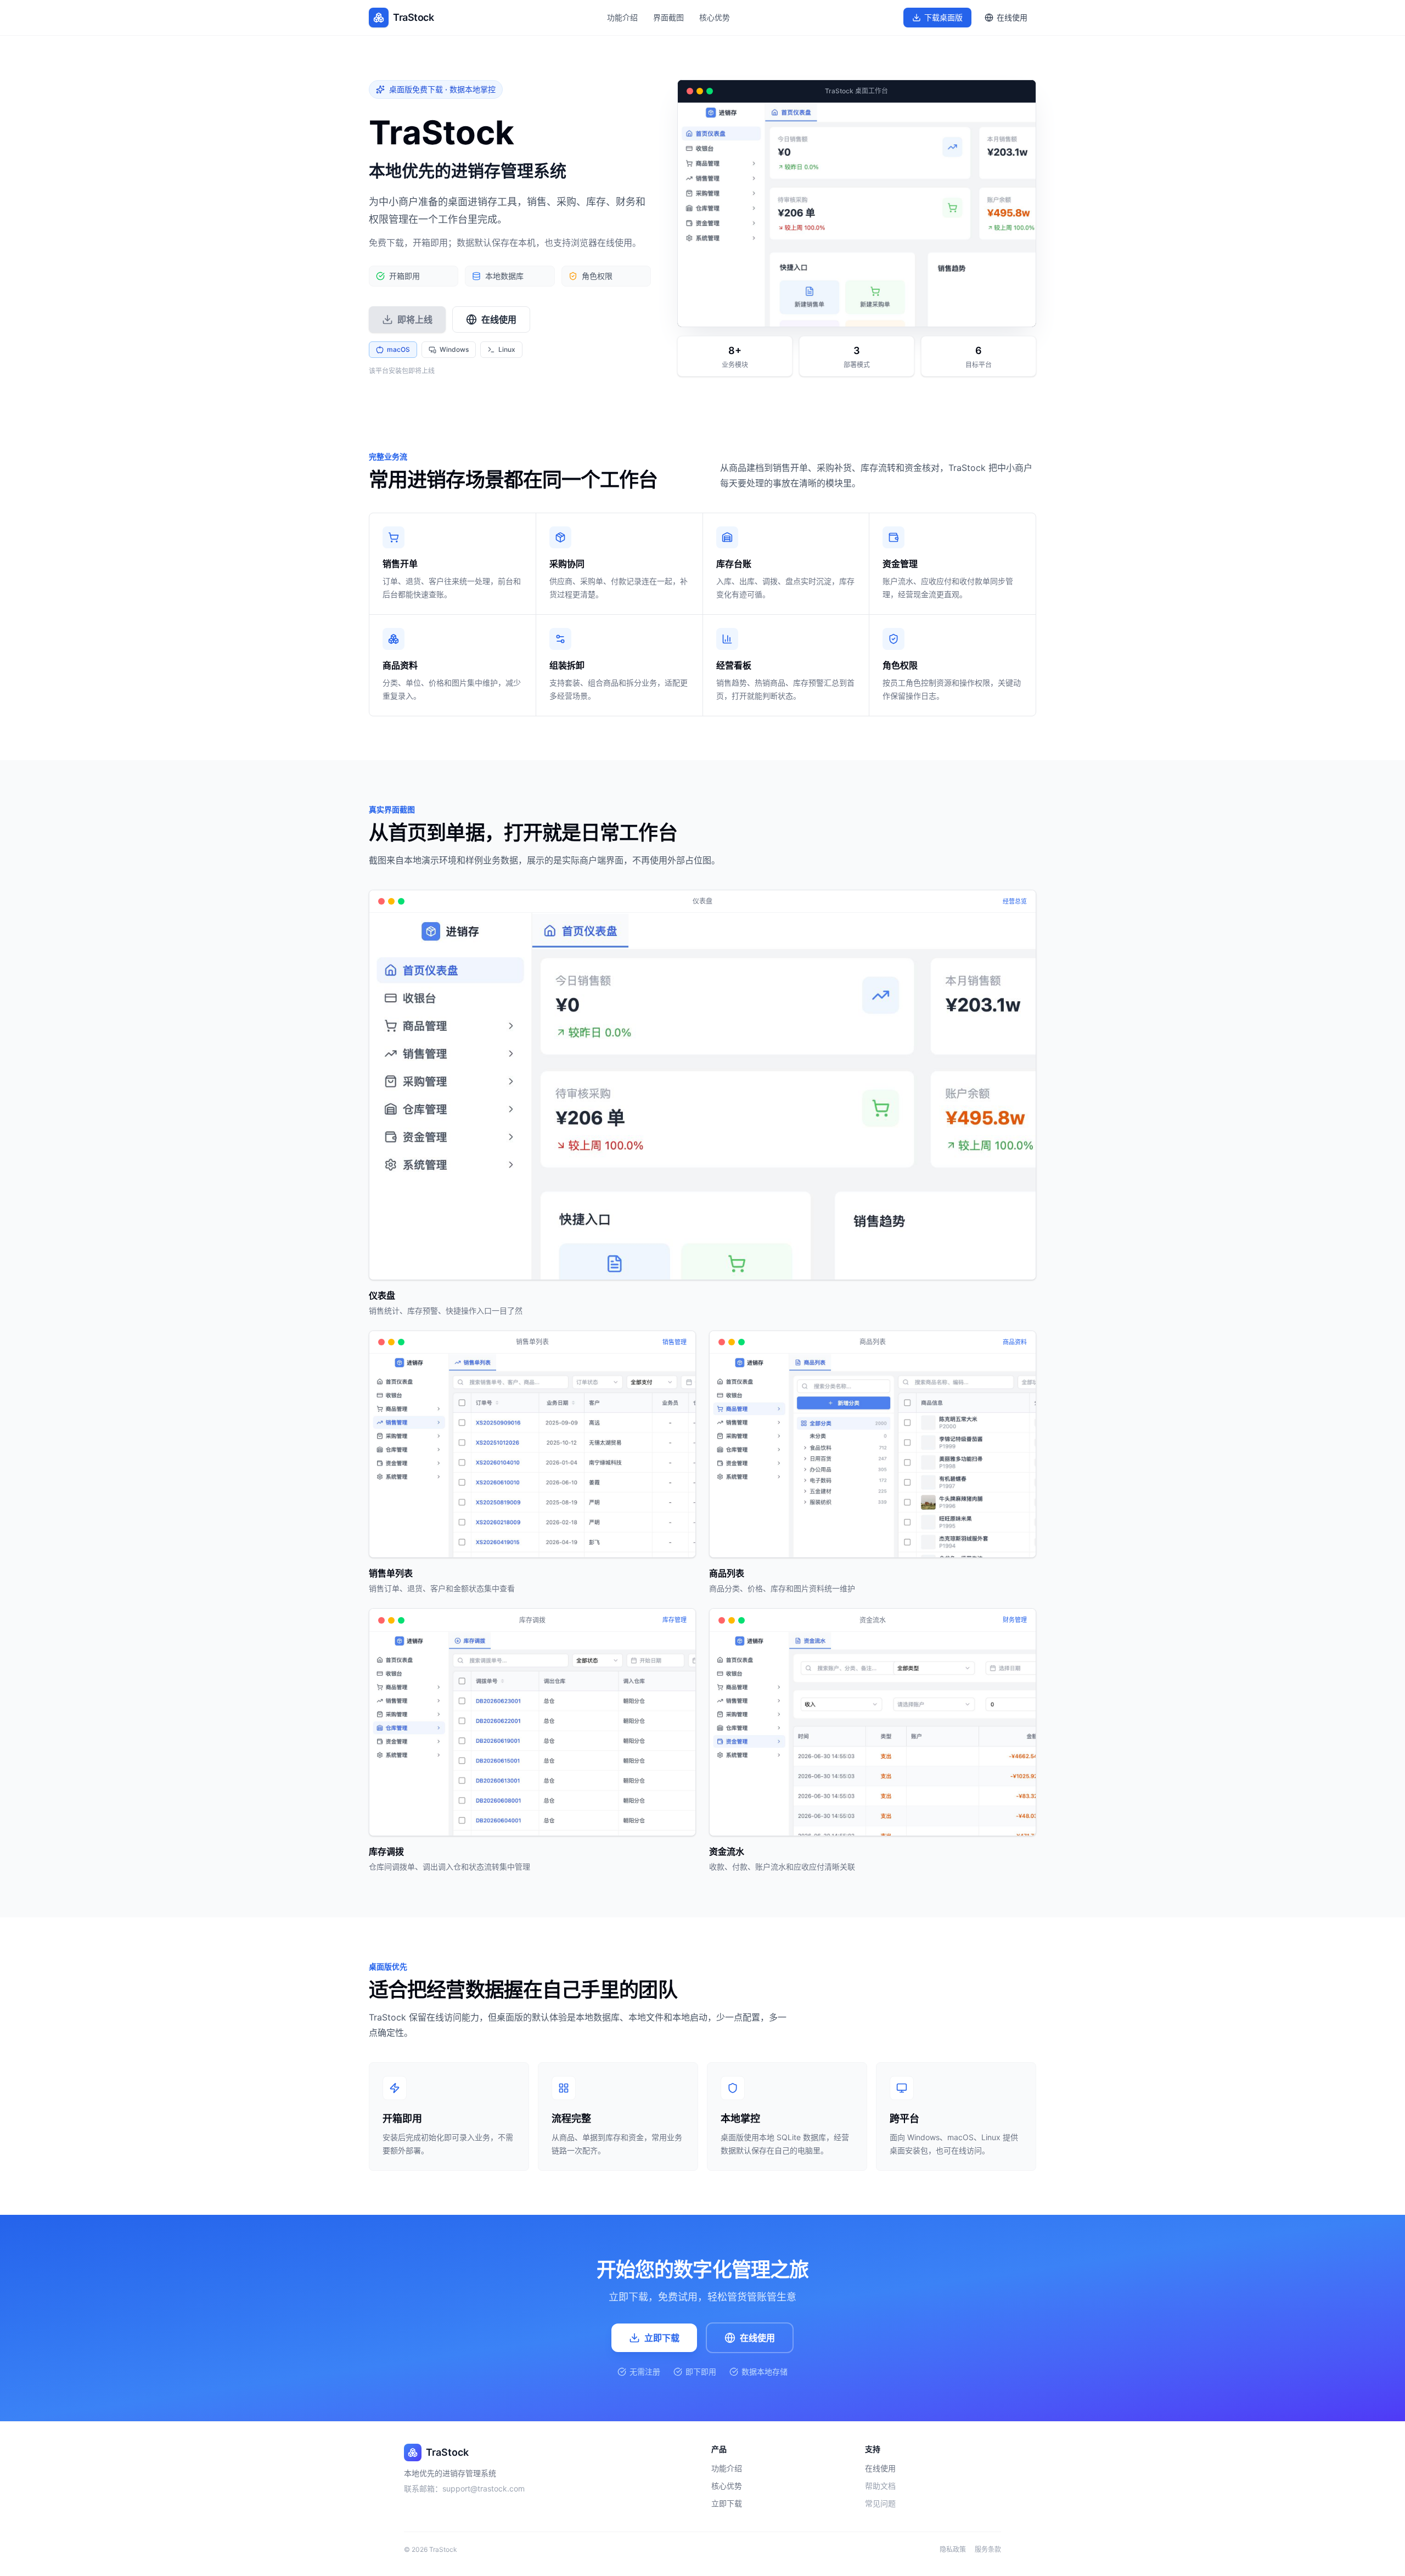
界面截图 (668, 17)
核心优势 (715, 17)
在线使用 (757, 2338)
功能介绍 (622, 17)
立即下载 (662, 2338)
